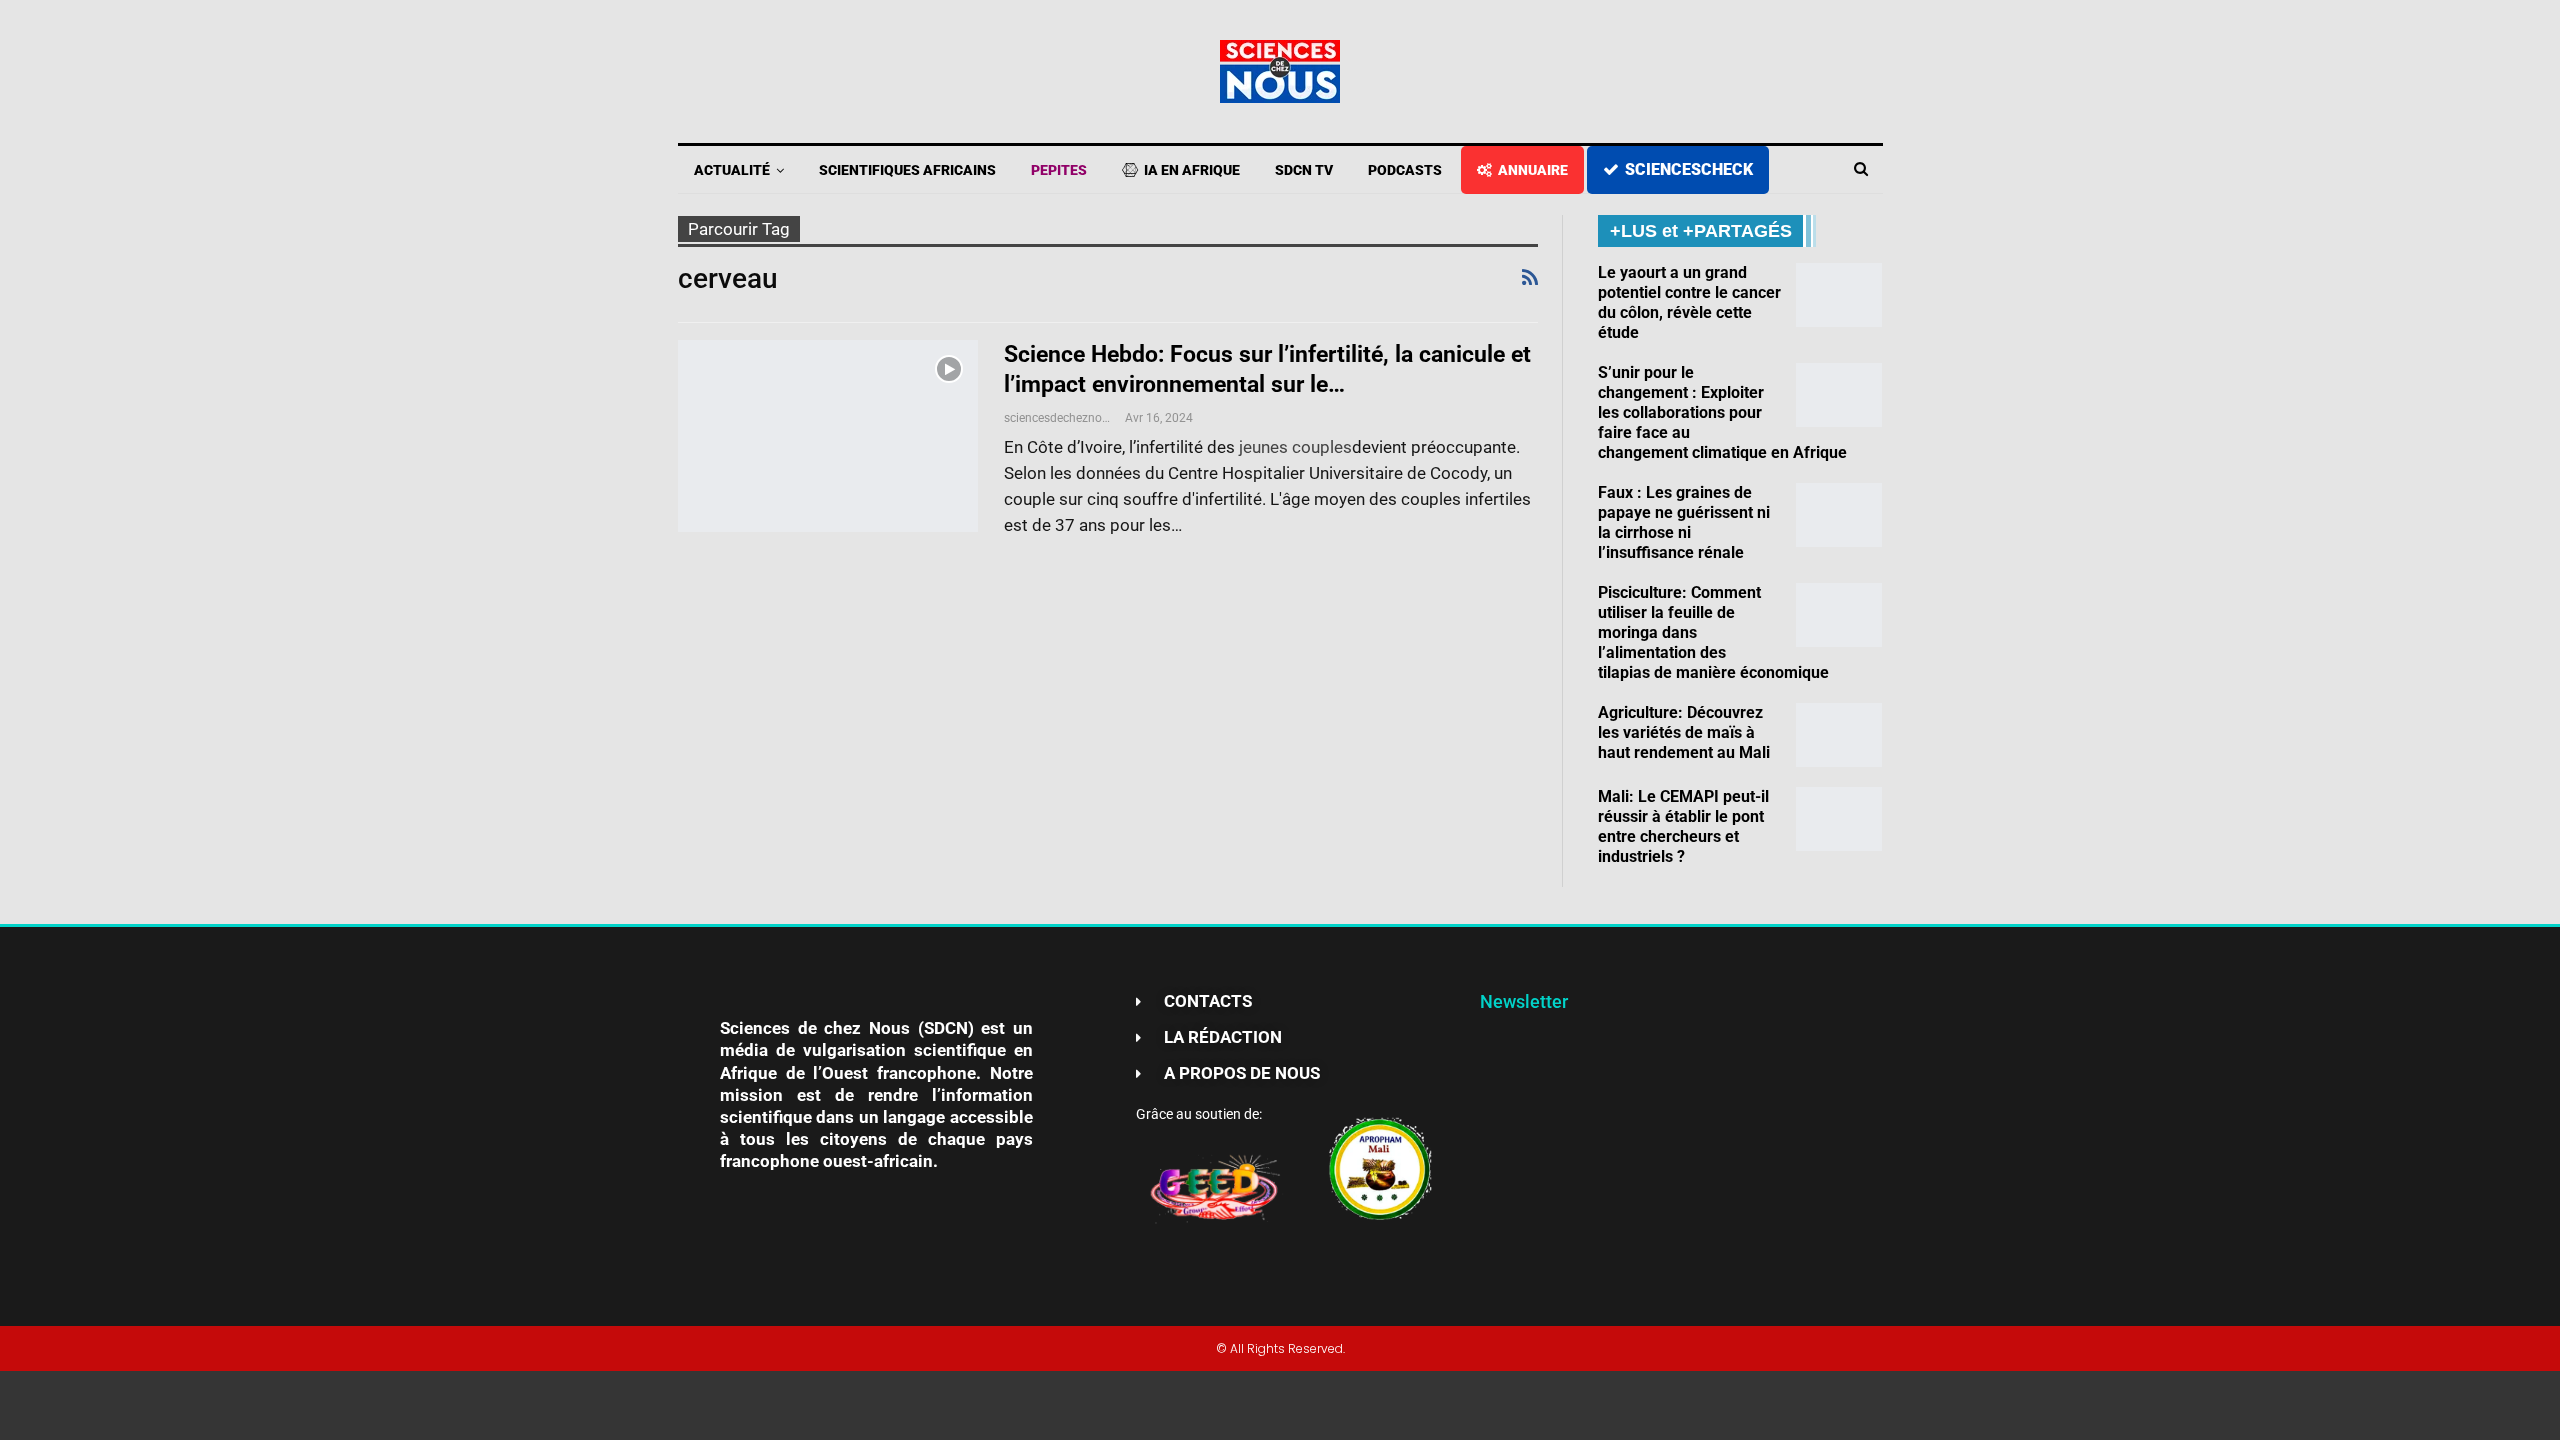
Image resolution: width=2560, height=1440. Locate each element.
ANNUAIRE (1533, 170)
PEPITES (1059, 170)
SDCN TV (1304, 170)
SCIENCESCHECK (1689, 169)
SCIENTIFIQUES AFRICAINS (907, 170)
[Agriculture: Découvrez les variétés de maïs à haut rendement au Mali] (1839, 735)
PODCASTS (1405, 170)
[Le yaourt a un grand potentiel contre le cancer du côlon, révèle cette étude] (1839, 295)
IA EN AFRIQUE (1192, 170)
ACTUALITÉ (732, 170)
